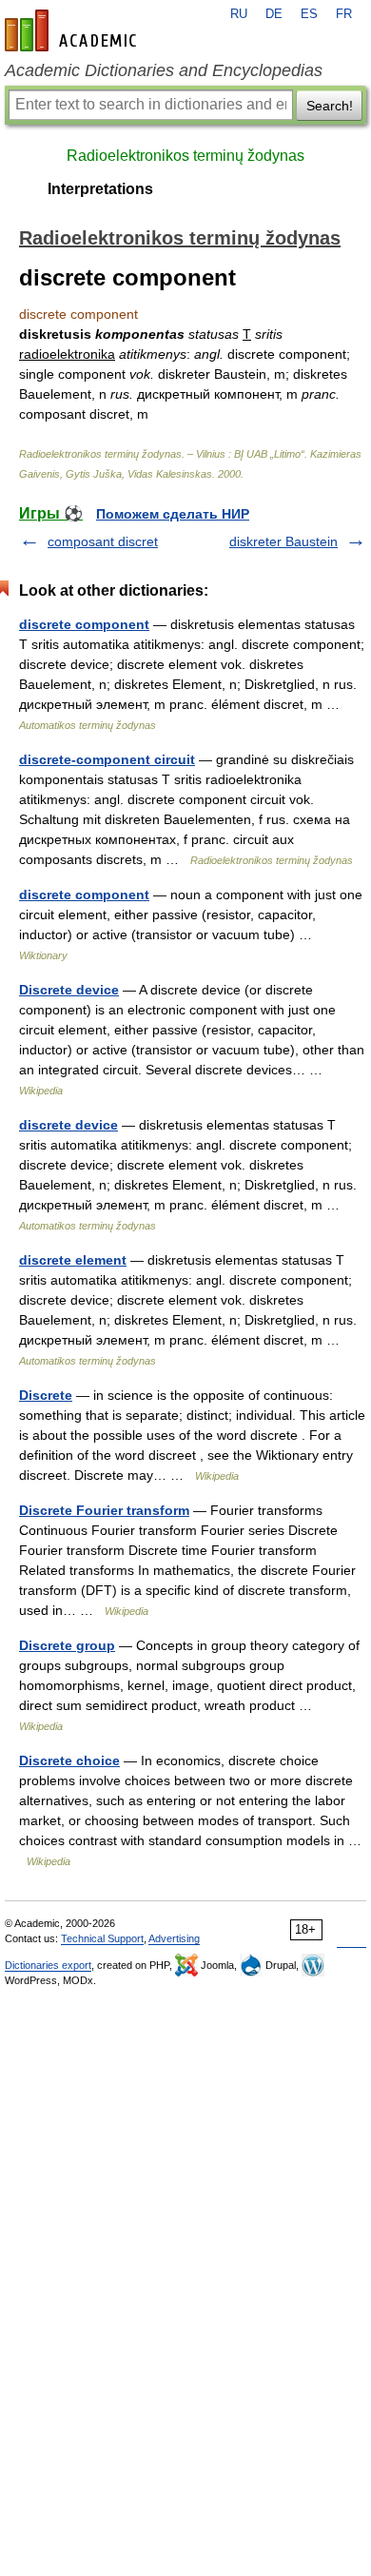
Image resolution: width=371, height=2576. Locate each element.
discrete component (84, 624)
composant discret (103, 541)
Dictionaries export (48, 1965)
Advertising (174, 1938)
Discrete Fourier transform (104, 1510)
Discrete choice (69, 1760)
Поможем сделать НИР (173, 514)
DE (274, 14)
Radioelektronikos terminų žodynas (185, 156)
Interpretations (100, 189)
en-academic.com (73, 30)
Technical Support (102, 1938)
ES (309, 14)
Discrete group (67, 1645)
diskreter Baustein (283, 541)
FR (344, 14)
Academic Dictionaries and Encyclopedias (164, 70)
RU (239, 14)
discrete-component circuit (107, 759)
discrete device (68, 1125)
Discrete (46, 1395)
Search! (330, 106)
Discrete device (69, 990)
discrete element (73, 1260)
